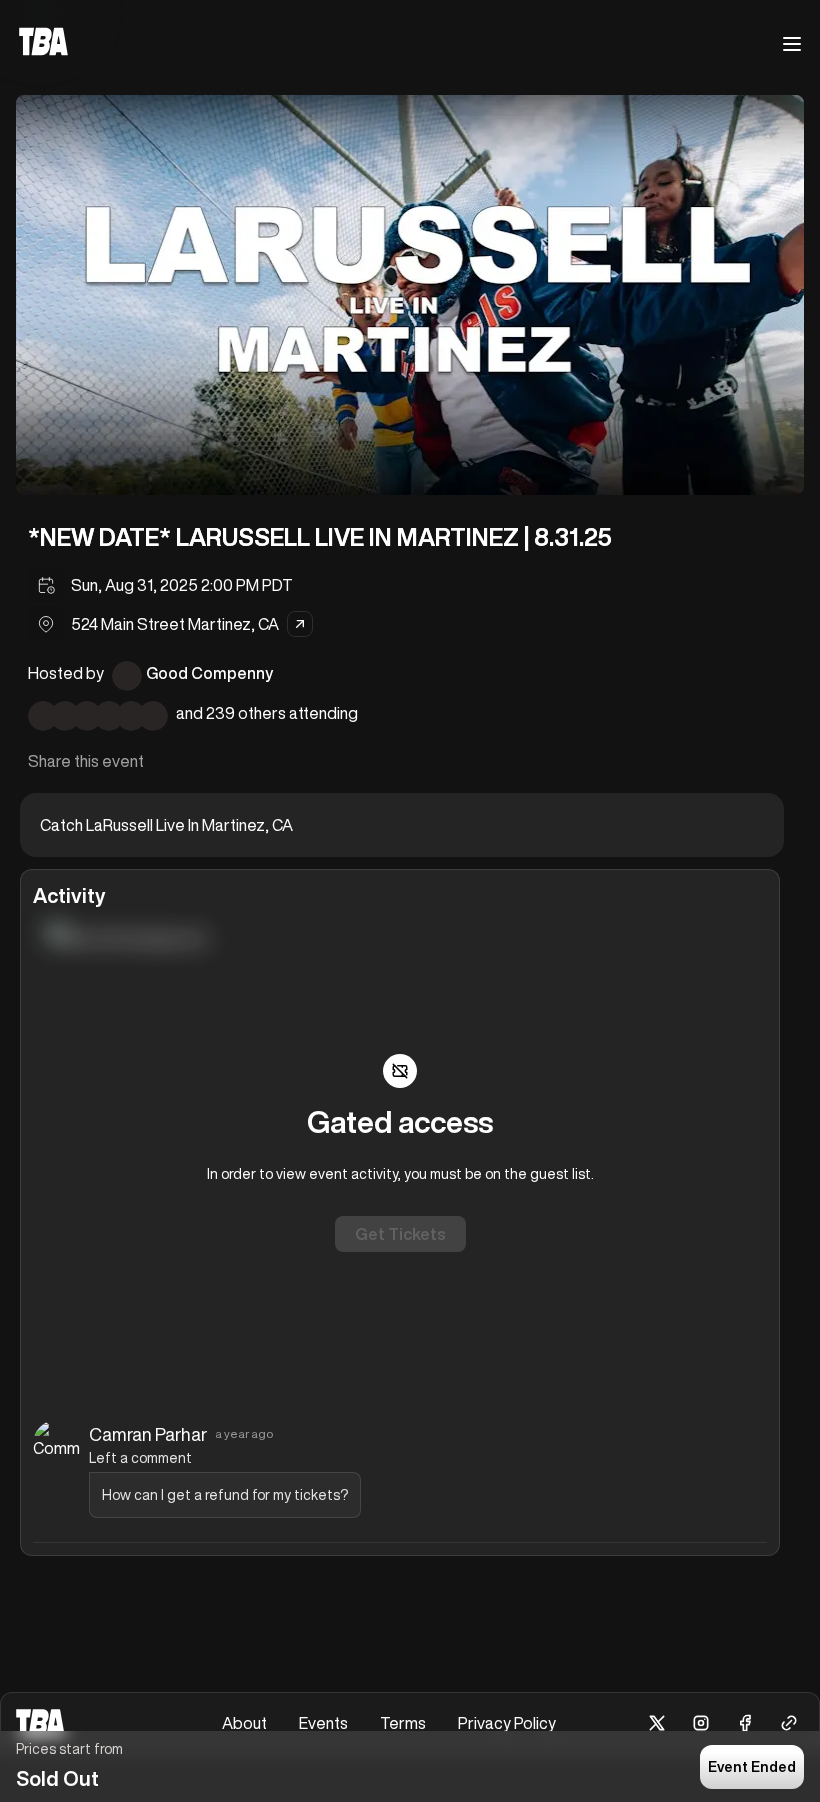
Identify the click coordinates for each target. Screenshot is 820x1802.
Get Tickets (400, 1234)
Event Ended (752, 1767)
